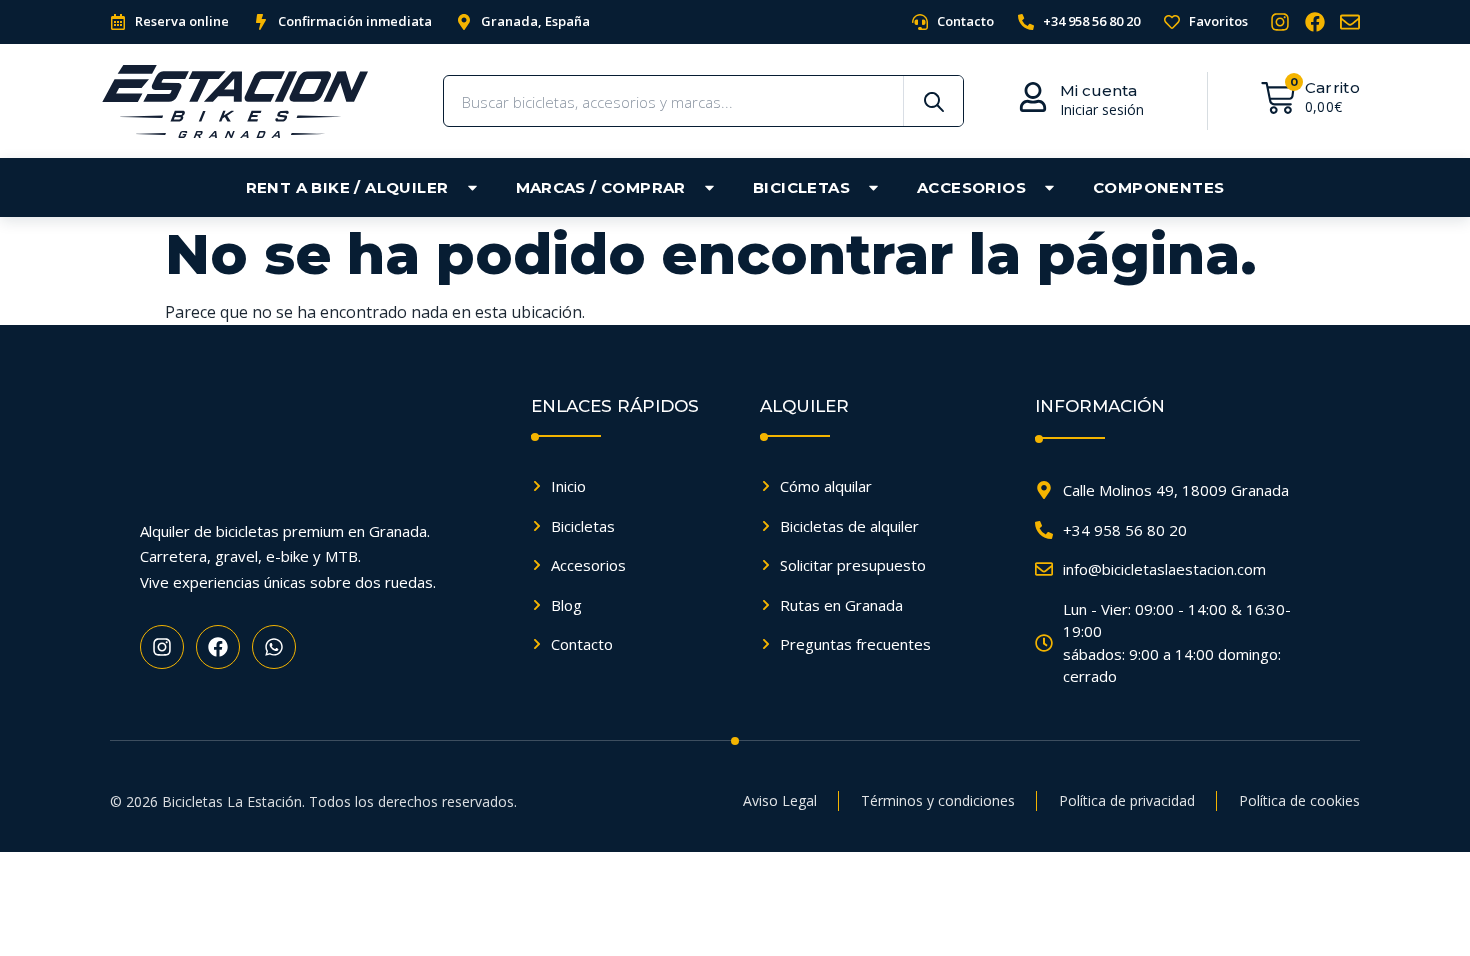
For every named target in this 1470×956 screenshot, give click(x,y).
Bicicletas (801, 187)
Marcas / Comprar (601, 187)
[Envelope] (1350, 22)
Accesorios (971, 187)
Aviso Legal (780, 800)
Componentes (1158, 187)
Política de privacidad (1127, 800)
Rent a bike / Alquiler (347, 187)
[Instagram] (1280, 22)
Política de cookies (1299, 800)
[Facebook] (1315, 22)
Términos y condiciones (938, 800)
